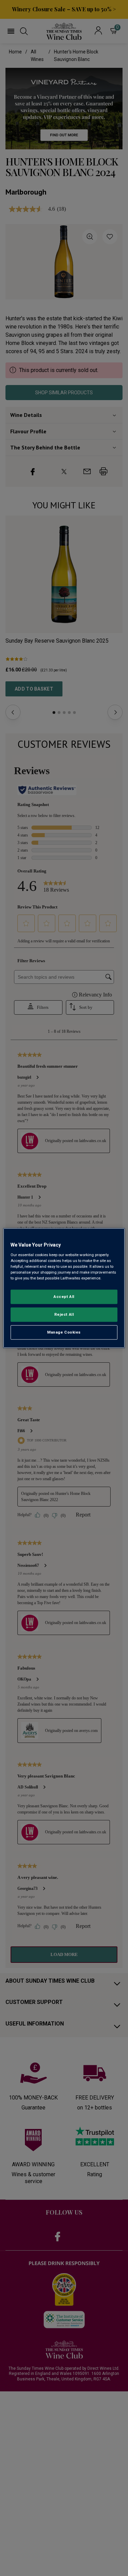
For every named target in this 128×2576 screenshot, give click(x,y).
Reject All (64, 1314)
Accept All (64, 1297)
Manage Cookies (64, 1332)
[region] (64, 1288)
